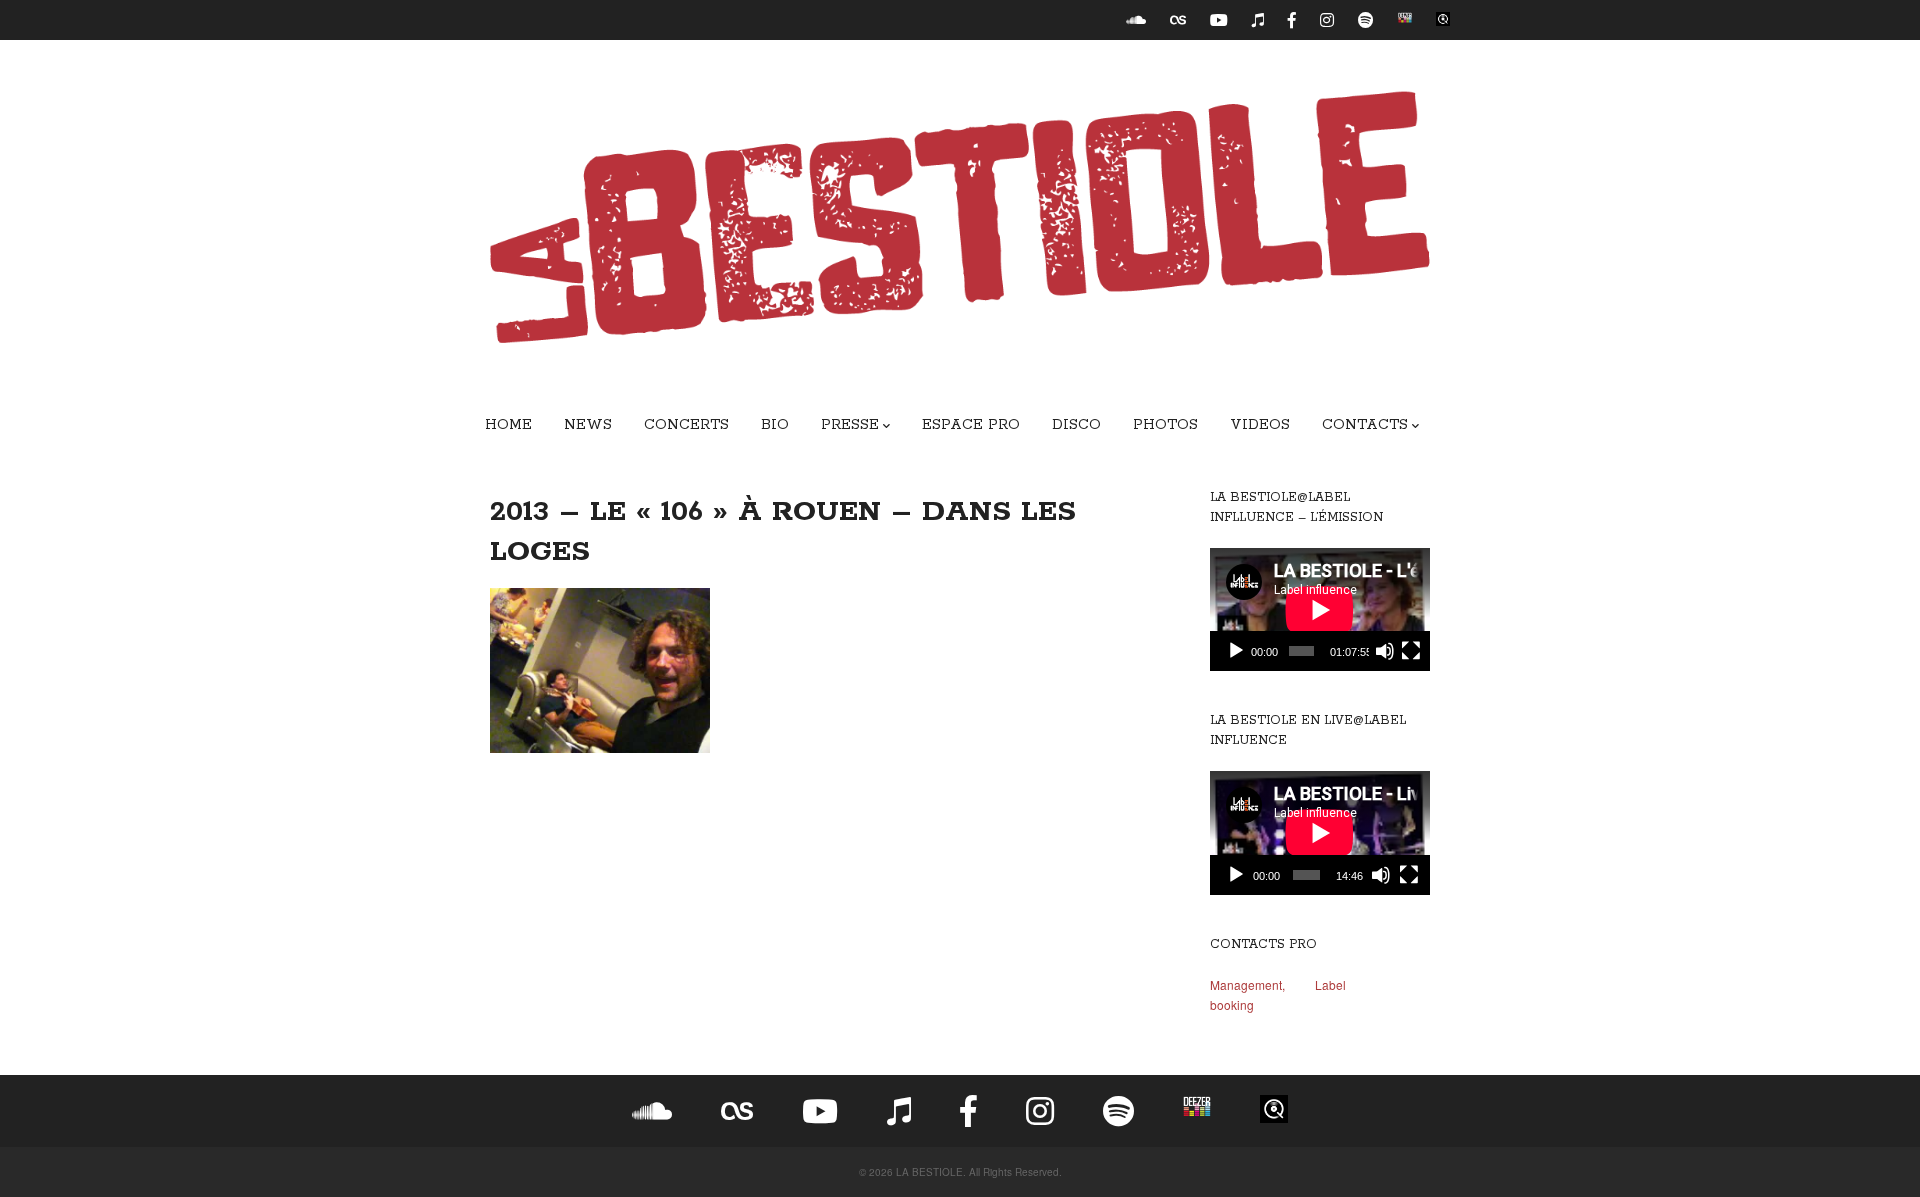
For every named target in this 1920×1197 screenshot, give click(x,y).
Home (508, 425)
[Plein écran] (1411, 651)
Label (1330, 984)
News (588, 425)
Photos (1165, 425)
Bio (775, 425)
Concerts (686, 425)
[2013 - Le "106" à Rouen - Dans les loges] (830, 670)
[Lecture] (1236, 651)
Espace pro (971, 425)
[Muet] (1385, 651)
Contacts (1365, 425)
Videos (1260, 425)
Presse (850, 425)
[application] (1320, 610)
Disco (1076, 425)
